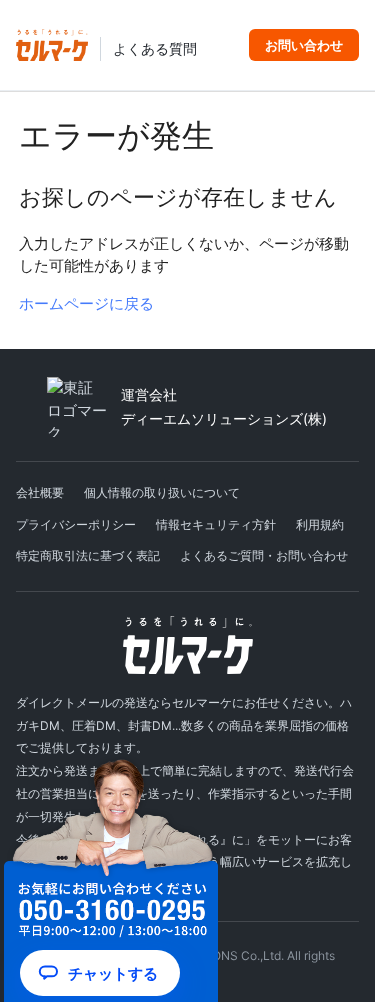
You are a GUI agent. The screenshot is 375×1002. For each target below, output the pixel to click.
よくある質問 (155, 49)
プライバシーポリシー (76, 524)
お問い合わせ (304, 45)
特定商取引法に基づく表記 (88, 555)
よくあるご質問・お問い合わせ (264, 555)
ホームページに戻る (86, 303)
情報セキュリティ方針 (216, 524)
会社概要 (40, 492)
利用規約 (320, 524)
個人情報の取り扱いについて (162, 492)
